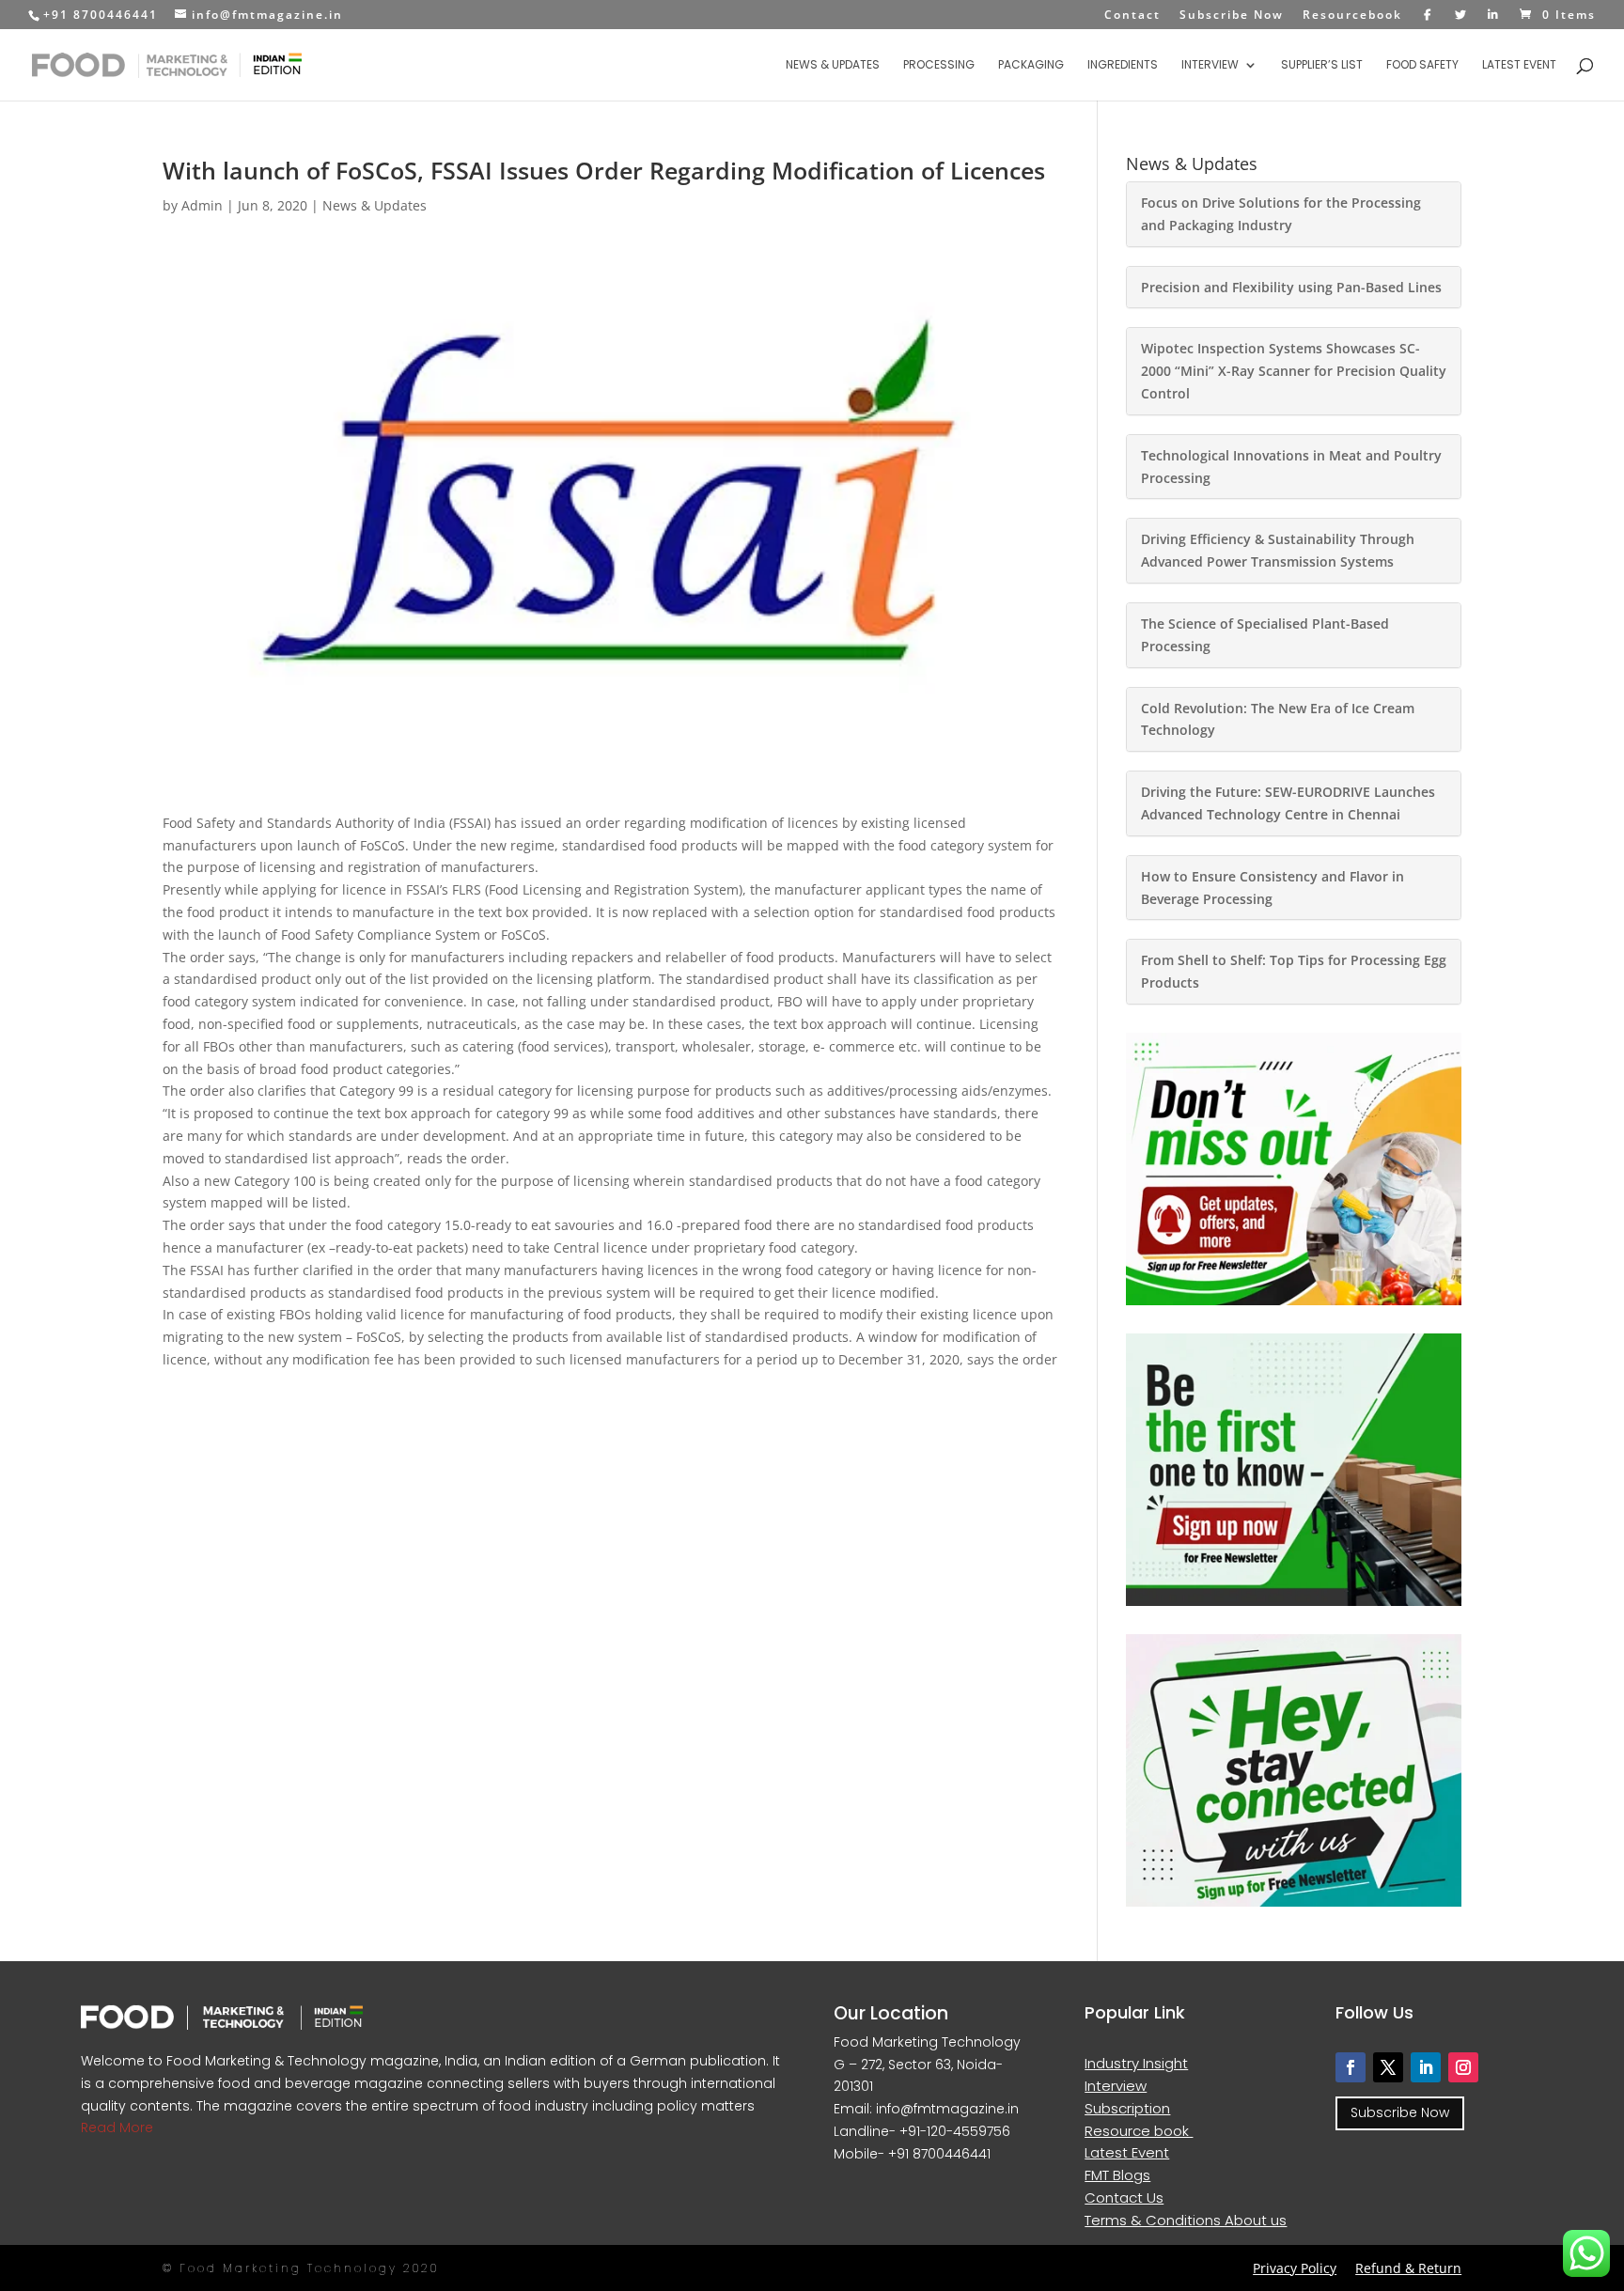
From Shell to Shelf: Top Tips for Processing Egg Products (1294, 971)
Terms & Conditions (1155, 2220)
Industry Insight (1136, 2063)
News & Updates (833, 65)
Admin (202, 205)
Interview (1210, 65)
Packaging (1031, 65)
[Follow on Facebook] (1351, 2067)
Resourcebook (1352, 16)
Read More (117, 2127)
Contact (1132, 16)
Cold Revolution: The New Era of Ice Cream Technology (1278, 719)
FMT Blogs (1117, 2175)
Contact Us (1124, 2197)
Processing (939, 65)
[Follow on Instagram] (1463, 2067)
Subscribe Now (1232, 16)
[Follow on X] (1388, 2067)
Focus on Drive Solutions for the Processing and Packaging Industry (1281, 214)
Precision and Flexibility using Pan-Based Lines (1291, 287)
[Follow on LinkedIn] (1426, 2067)
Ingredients (1123, 65)
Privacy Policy (1295, 2268)
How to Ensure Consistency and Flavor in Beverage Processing (1273, 888)
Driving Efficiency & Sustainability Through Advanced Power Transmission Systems (1278, 550)
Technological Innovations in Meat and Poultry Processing (1291, 467)
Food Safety (1422, 65)
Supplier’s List (1322, 65)
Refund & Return (1408, 2268)
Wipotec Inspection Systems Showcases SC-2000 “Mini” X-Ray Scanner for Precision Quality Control (1294, 371)
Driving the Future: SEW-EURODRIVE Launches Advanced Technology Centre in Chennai (1288, 803)
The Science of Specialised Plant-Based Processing (1265, 635)
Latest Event (1519, 65)
